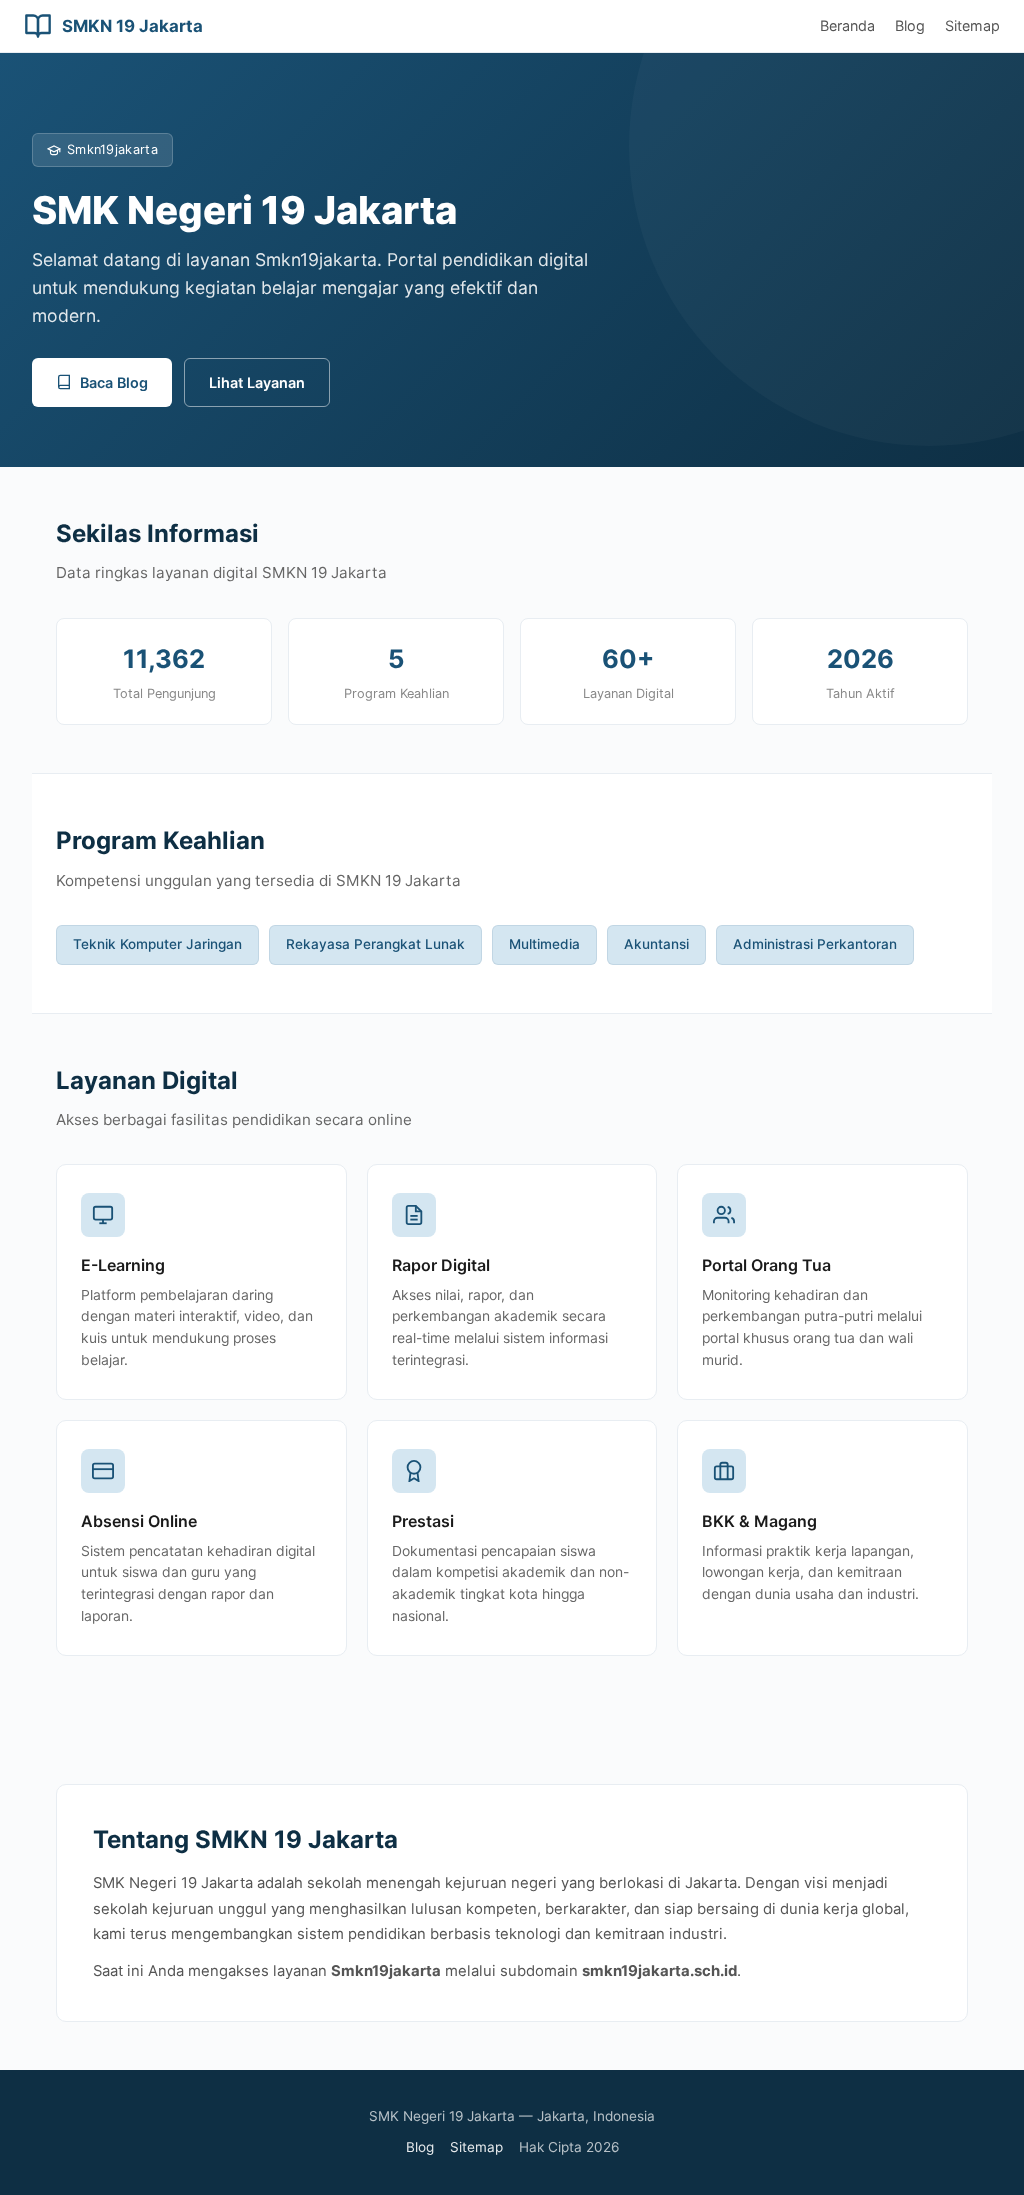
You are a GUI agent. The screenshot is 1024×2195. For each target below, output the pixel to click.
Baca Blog (114, 382)
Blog (910, 25)
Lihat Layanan (257, 382)
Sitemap (972, 25)
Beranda (847, 25)
